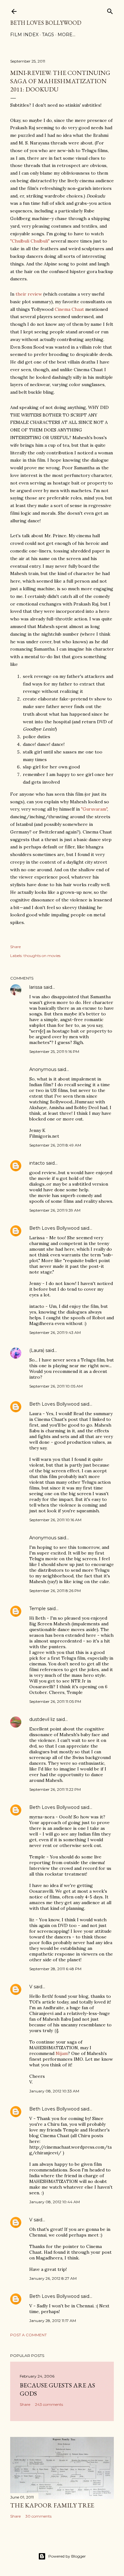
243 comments (49, 2404)
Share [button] (15, 947)
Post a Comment (28, 2335)
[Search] (110, 10)
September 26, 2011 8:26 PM (55, 1591)
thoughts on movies (42, 956)
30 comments (38, 2516)
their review (29, 294)
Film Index (24, 35)
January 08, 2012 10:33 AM (54, 2091)
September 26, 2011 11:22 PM (55, 1789)
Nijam (62, 2053)
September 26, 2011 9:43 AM (55, 1332)
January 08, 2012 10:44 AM (55, 2202)
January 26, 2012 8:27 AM (53, 2278)
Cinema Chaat (69, 309)
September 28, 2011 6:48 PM (55, 1969)
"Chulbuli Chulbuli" (30, 241)
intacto (37, 1163)
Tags (48, 35)
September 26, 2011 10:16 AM (55, 1520)
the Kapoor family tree (52, 2505)
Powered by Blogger (67, 2556)
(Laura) (37, 1350)
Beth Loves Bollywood (46, 23)
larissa (36, 987)
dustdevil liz (42, 1719)
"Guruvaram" (94, 809)
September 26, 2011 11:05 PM (55, 1701)
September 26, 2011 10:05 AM (56, 1386)
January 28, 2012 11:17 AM (53, 2321)
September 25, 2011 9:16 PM (54, 1051)
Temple (38, 1609)
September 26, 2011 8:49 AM (55, 1145)
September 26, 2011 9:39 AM (55, 1210)
